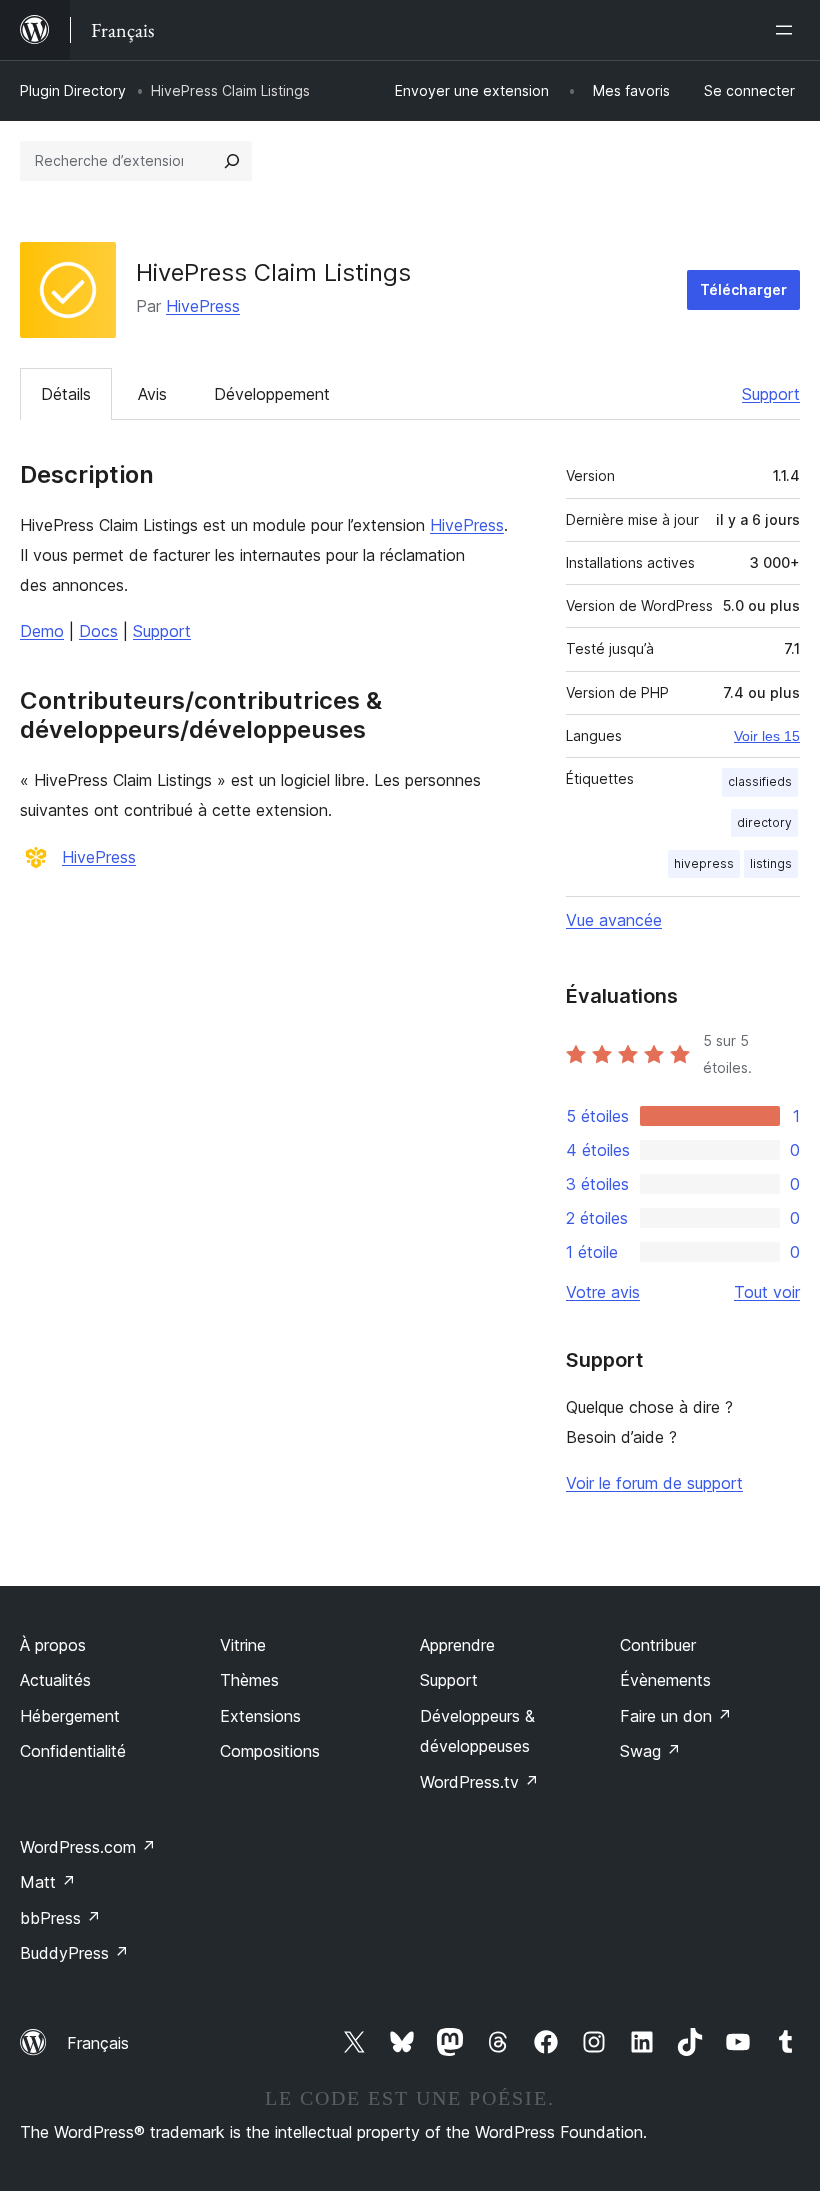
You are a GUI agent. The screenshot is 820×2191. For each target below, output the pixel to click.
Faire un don (676, 1716)
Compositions (270, 1751)
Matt (48, 1882)
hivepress (704, 863)
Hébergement (70, 1716)
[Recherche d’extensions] (232, 161)
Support (771, 394)
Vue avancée (614, 920)
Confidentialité (73, 1751)
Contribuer (658, 1645)
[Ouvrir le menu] (788, 30)
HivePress (203, 306)
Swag (650, 1751)
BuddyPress (74, 1953)
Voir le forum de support (654, 1483)
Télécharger (743, 289)
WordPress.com (88, 1847)
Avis (152, 394)
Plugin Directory (73, 90)
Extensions (260, 1716)
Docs (98, 631)
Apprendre (457, 1645)
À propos (53, 1645)
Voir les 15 (767, 736)
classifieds (760, 781)
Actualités (55, 1680)
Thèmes (249, 1680)
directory (764, 822)
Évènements (665, 1680)
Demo (42, 631)
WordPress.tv (479, 1782)
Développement (272, 394)
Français (98, 2043)
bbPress (60, 1918)
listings (771, 863)
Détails (66, 394)
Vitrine (243, 1645)
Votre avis (603, 1292)
